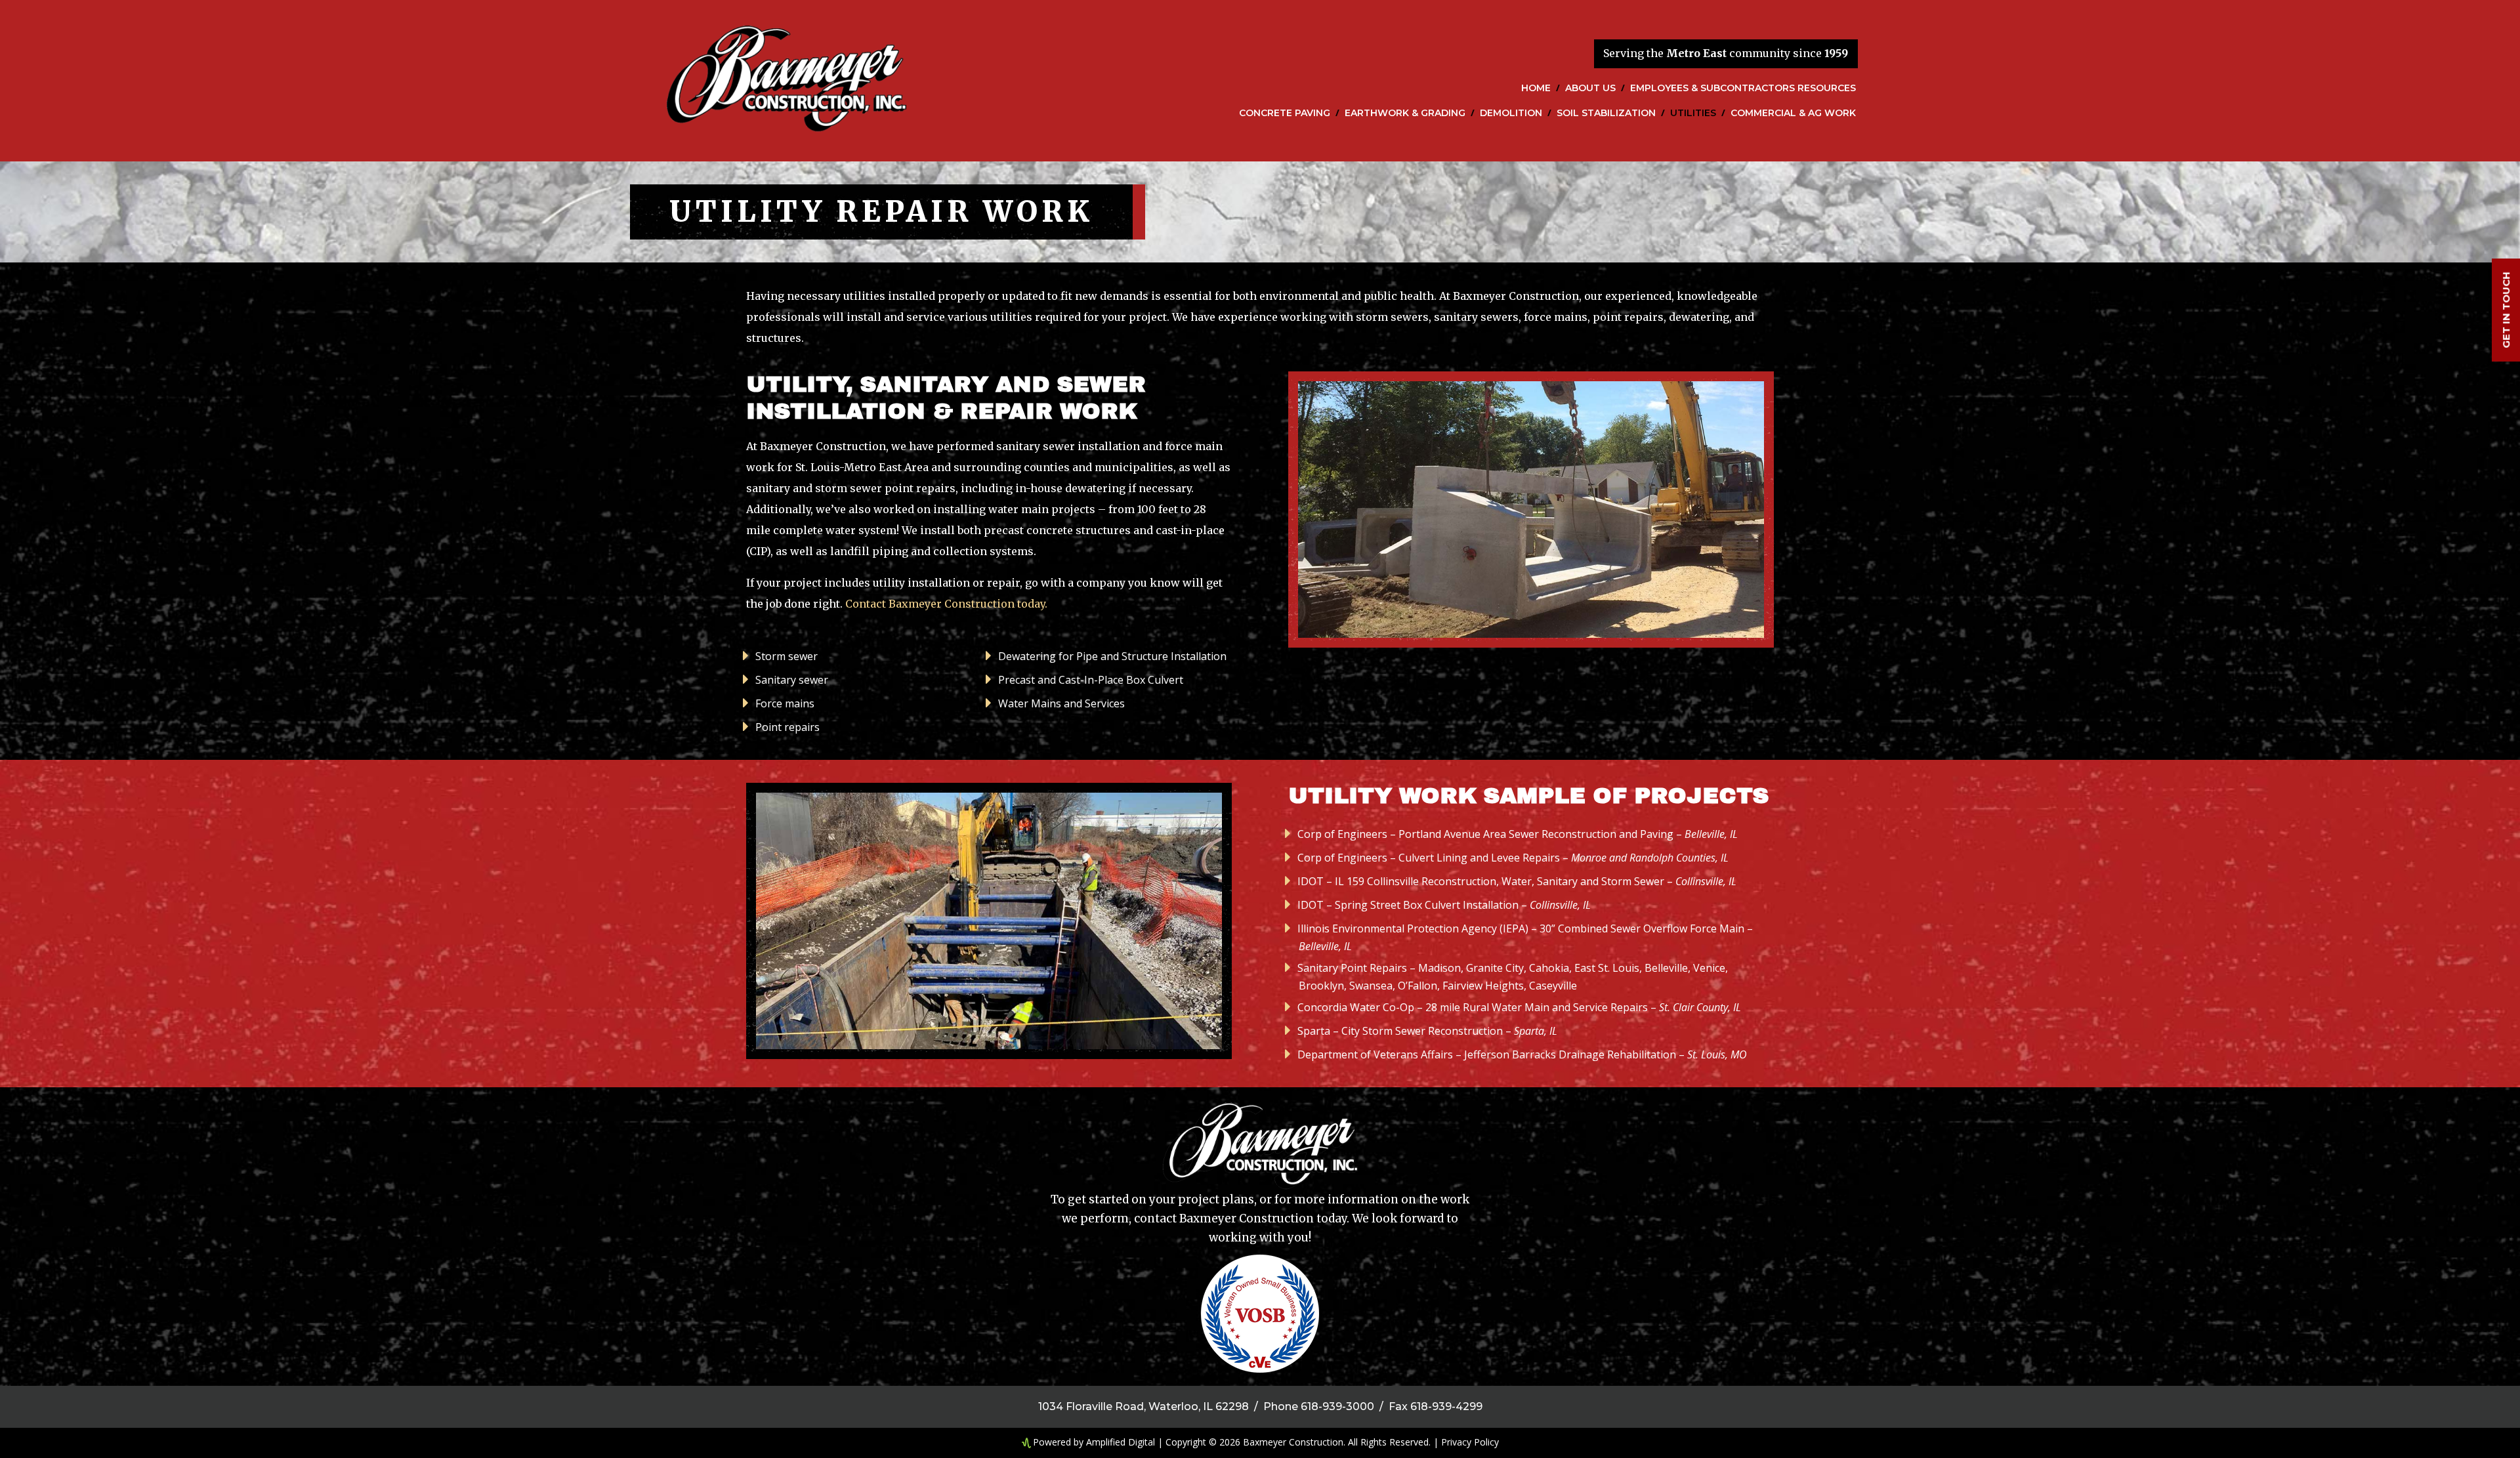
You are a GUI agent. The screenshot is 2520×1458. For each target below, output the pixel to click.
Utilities (1693, 114)
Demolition (1511, 114)
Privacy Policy (1470, 1442)
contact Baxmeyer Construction (1224, 1218)
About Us (1590, 89)
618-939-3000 (1337, 1406)
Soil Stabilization (1606, 114)
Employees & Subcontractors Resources (1743, 89)
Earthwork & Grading (1405, 114)
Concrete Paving (1285, 114)
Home (1536, 89)
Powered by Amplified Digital (1094, 1442)
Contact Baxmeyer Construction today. (946, 604)
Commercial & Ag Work (1793, 114)
